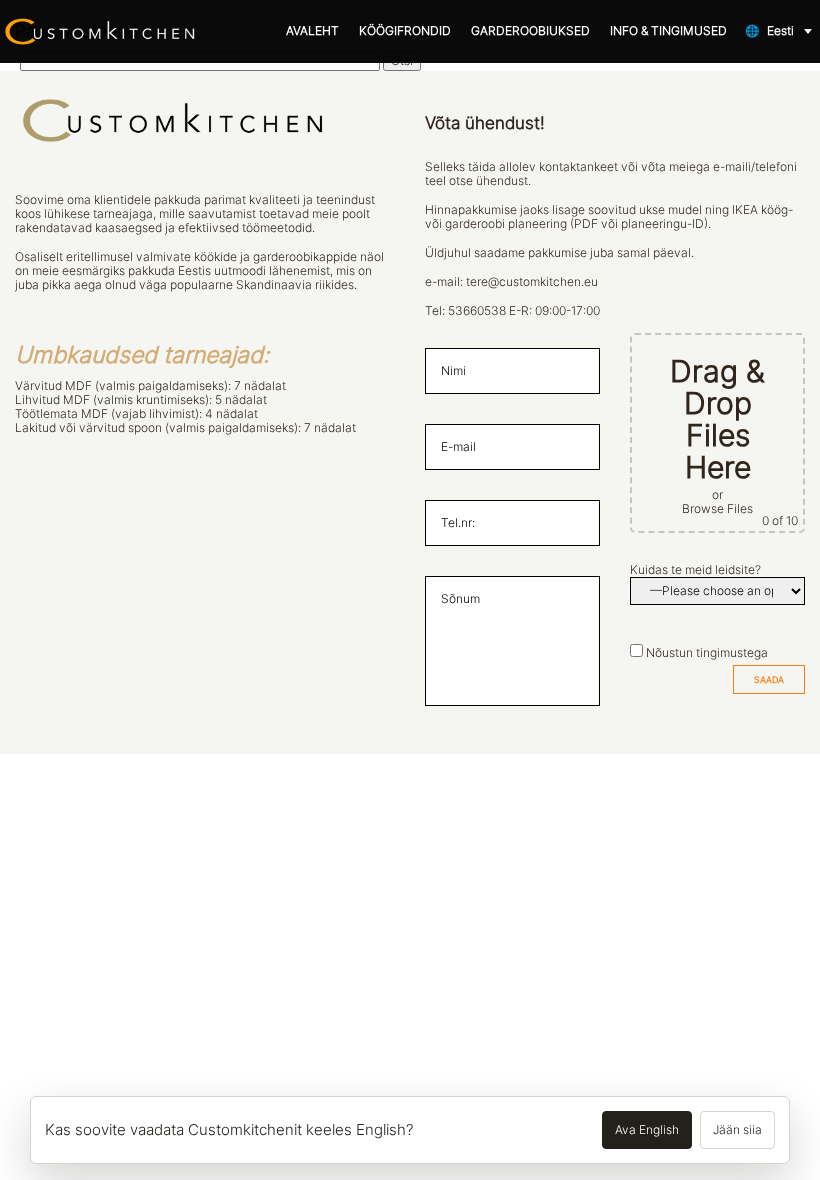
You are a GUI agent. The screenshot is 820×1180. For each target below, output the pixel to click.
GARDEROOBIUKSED (530, 31)
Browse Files (717, 509)
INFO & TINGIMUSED (668, 31)
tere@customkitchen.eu (532, 282)
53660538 (477, 311)
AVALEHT (312, 31)
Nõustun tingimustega (707, 653)
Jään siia (737, 1130)
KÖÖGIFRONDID (405, 31)
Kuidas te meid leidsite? (695, 570)
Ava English (647, 1130)
